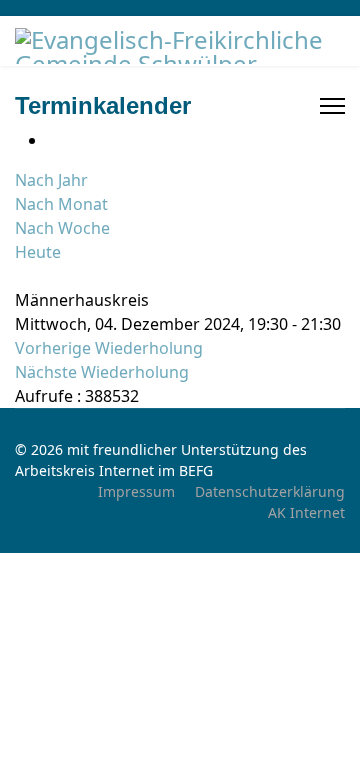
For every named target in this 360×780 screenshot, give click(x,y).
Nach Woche (62, 228)
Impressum (136, 491)
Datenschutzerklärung (270, 491)
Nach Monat (61, 204)
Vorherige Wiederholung (109, 348)
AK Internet (306, 512)
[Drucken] (53, 140)
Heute (38, 252)
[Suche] (21, 276)
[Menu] (332, 106)
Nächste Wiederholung (102, 372)
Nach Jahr (51, 180)
